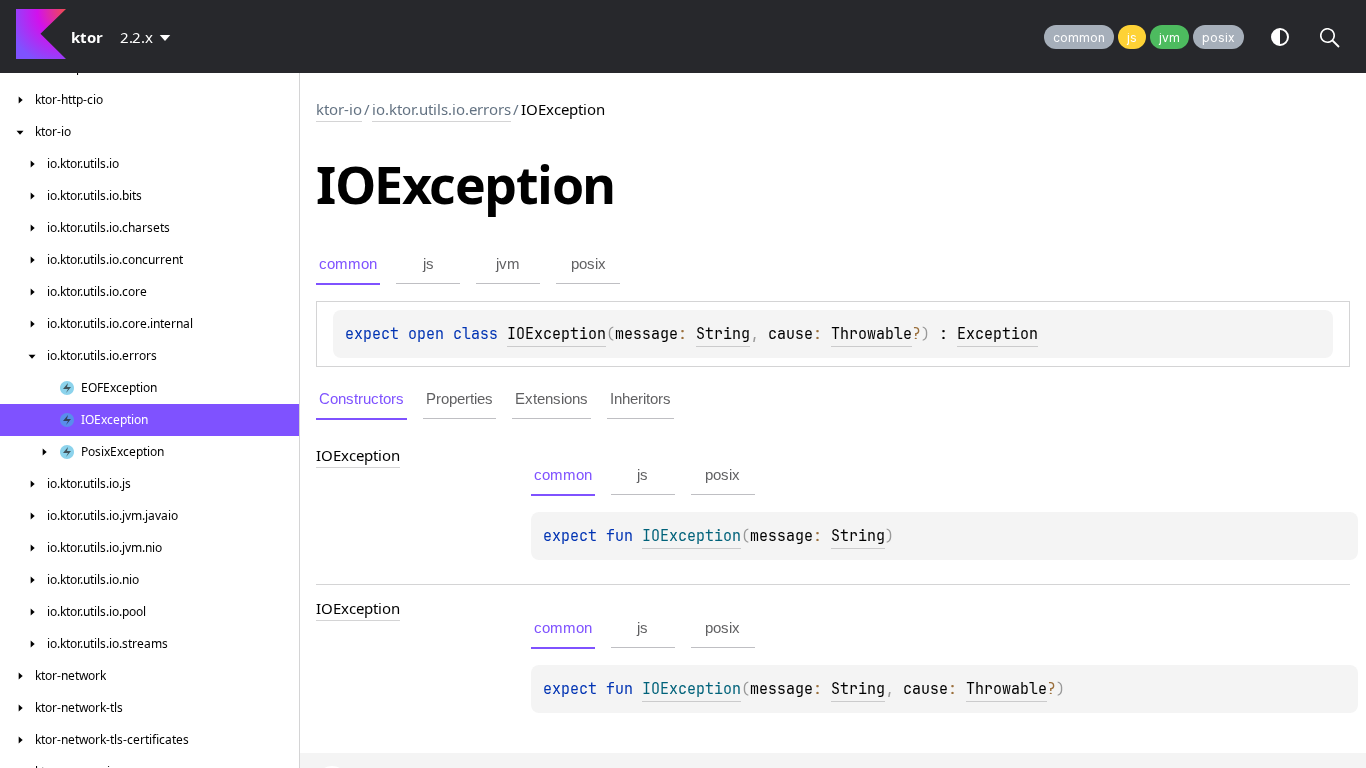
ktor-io (339, 109)
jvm (1169, 37)
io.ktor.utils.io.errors (441, 109)
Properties (459, 398)
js (1132, 37)
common (1079, 37)
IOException (556, 334)
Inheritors (640, 398)
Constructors (361, 398)
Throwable (871, 334)
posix (1218, 37)
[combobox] (149, 37)
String (723, 334)
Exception (997, 334)
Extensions (551, 398)
